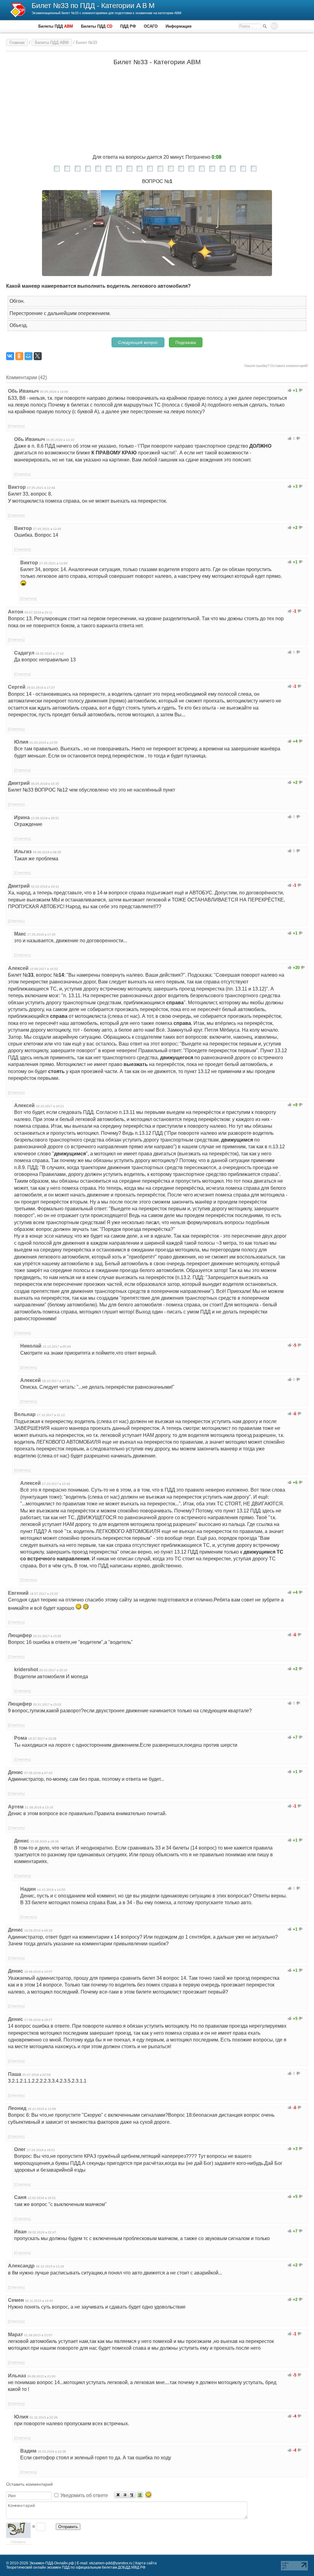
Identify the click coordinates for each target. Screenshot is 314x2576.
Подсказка (186, 342)
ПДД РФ (128, 26)
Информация (179, 26)
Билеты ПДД (56, 26)
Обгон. (17, 301)
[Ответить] (16, 426)
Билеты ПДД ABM (52, 43)
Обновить (18, 2542)
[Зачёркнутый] (125, 2495)
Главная (17, 43)
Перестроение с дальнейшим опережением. (60, 313)
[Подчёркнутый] (132, 2495)
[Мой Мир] (29, 356)
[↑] (290, 390)
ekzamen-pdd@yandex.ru (111, 2563)
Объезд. (19, 325)
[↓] (301, 390)
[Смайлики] (148, 2495)
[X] (38, 356)
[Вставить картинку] (140, 2495)
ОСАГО (151, 26)
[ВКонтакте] (10, 356)
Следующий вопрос (138, 342)
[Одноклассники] (19, 356)
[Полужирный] (118, 2495)
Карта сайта (146, 2563)
